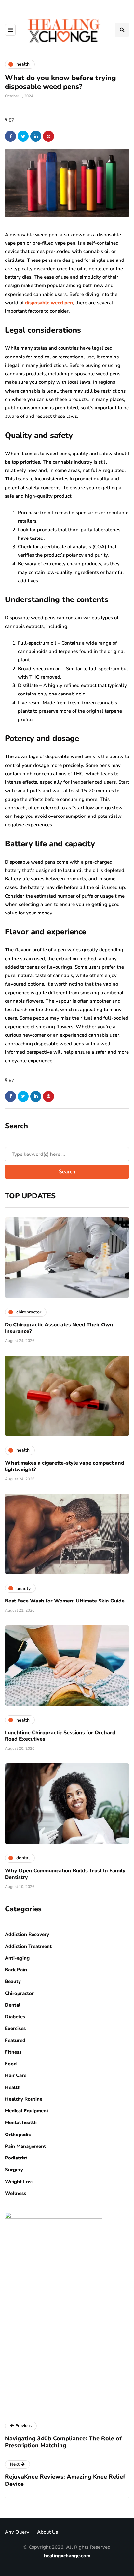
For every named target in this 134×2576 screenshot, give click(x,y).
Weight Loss (19, 2182)
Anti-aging (17, 1958)
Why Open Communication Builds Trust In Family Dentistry (65, 1874)
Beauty (13, 1981)
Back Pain (16, 1970)
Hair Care (16, 2075)
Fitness (13, 2052)
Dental (13, 2005)
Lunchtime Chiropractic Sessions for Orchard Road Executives (60, 1736)
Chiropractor (19, 1993)
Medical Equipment (27, 2111)
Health (13, 2087)
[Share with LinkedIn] (36, 136)
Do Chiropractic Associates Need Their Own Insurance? (59, 1328)
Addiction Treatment (28, 1946)
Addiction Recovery (27, 1934)
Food (11, 2064)
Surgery (14, 2170)
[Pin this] (48, 136)
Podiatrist (16, 2158)
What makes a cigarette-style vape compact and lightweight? (65, 1466)
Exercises (15, 2028)
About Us (47, 2532)
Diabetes (15, 2017)
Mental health (21, 2122)
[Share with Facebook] (10, 136)
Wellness (15, 2193)
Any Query (17, 2532)
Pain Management (25, 2146)
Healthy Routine (24, 2099)
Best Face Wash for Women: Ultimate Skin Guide (65, 1601)
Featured (15, 2040)
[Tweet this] (23, 136)
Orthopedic (18, 2135)
